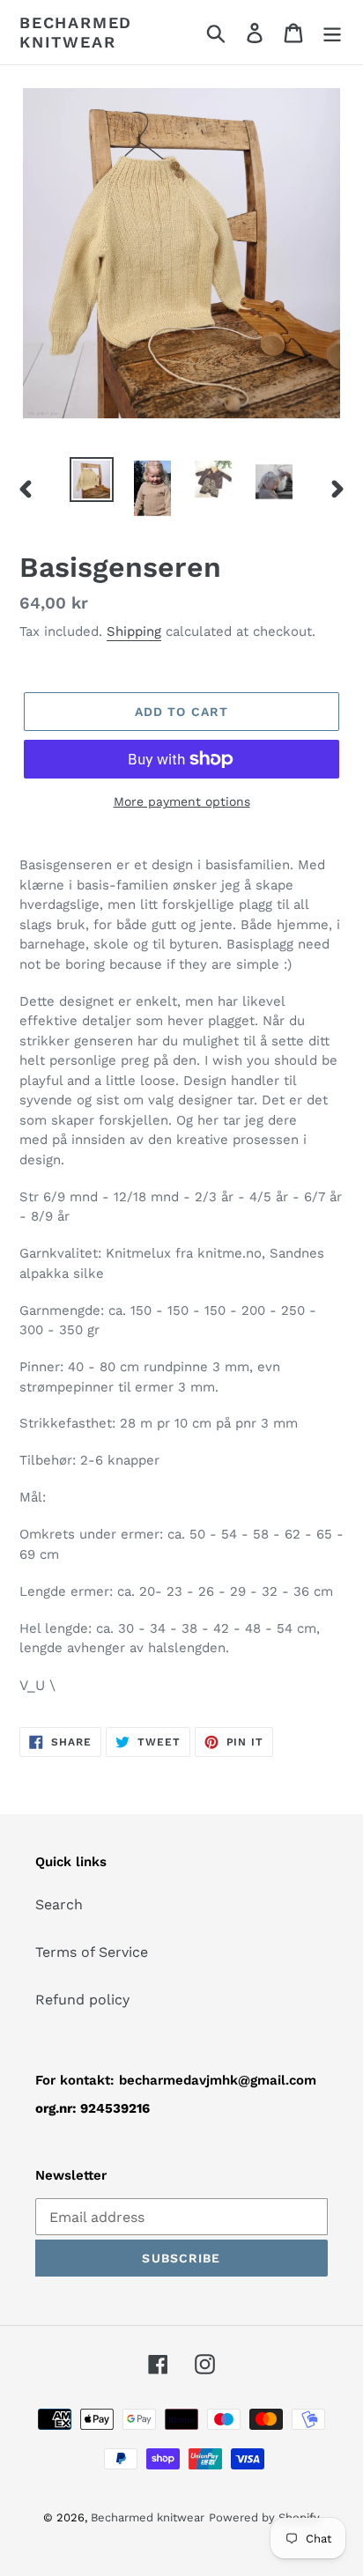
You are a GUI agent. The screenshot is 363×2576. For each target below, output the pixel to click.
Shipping (134, 631)
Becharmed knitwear (76, 32)
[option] (92, 480)
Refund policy (82, 2000)
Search (59, 1904)
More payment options (182, 801)
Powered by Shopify (264, 2517)
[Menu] (332, 32)
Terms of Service (92, 1952)
